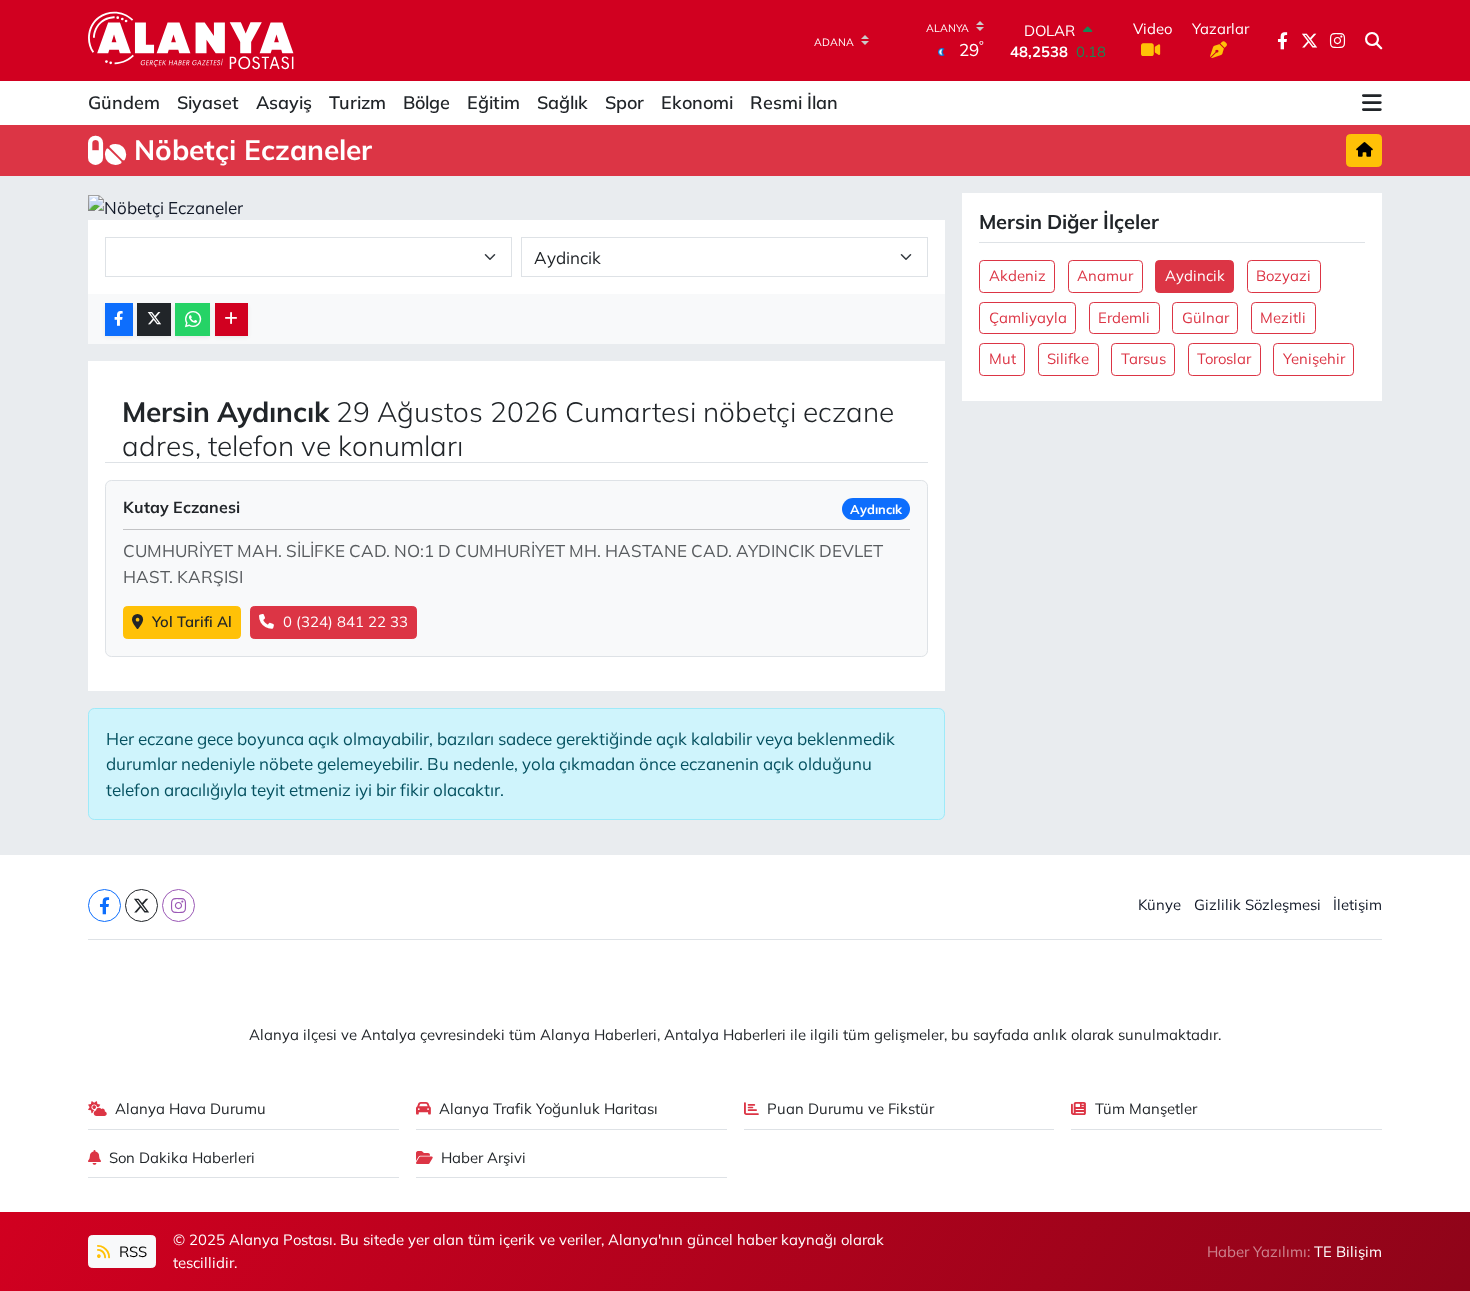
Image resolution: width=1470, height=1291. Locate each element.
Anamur (1105, 275)
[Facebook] (104, 905)
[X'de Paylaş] (154, 319)
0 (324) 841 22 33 (345, 621)
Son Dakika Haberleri (182, 1157)
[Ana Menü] (1372, 103)
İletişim (1357, 904)
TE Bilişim (1348, 1251)
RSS (131, 1251)
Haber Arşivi (483, 1157)
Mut (1002, 358)
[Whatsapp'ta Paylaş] (192, 319)
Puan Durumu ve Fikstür (850, 1108)
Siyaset (208, 102)
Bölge (426, 102)
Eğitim (493, 102)
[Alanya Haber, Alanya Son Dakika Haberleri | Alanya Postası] (192, 40)
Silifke (1068, 358)
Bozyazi (1283, 275)
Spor (624, 102)
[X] (141, 905)
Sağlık (562, 102)
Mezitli (1283, 317)
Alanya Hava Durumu (190, 1108)
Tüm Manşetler (1146, 1108)
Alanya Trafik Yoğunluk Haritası (548, 1108)
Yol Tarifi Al (192, 621)
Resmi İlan (794, 102)
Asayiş (284, 102)
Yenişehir (1314, 358)
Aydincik (1195, 275)
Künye (1159, 904)
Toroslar (1224, 358)
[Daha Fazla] (231, 319)
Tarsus (1143, 358)
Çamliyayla (1028, 317)
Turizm (357, 102)
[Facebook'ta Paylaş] (119, 319)
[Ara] (1373, 41)
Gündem (124, 102)
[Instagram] (178, 905)
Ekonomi (697, 102)
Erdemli (1124, 317)
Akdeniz (1017, 275)
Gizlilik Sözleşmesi (1257, 904)
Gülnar (1205, 317)
